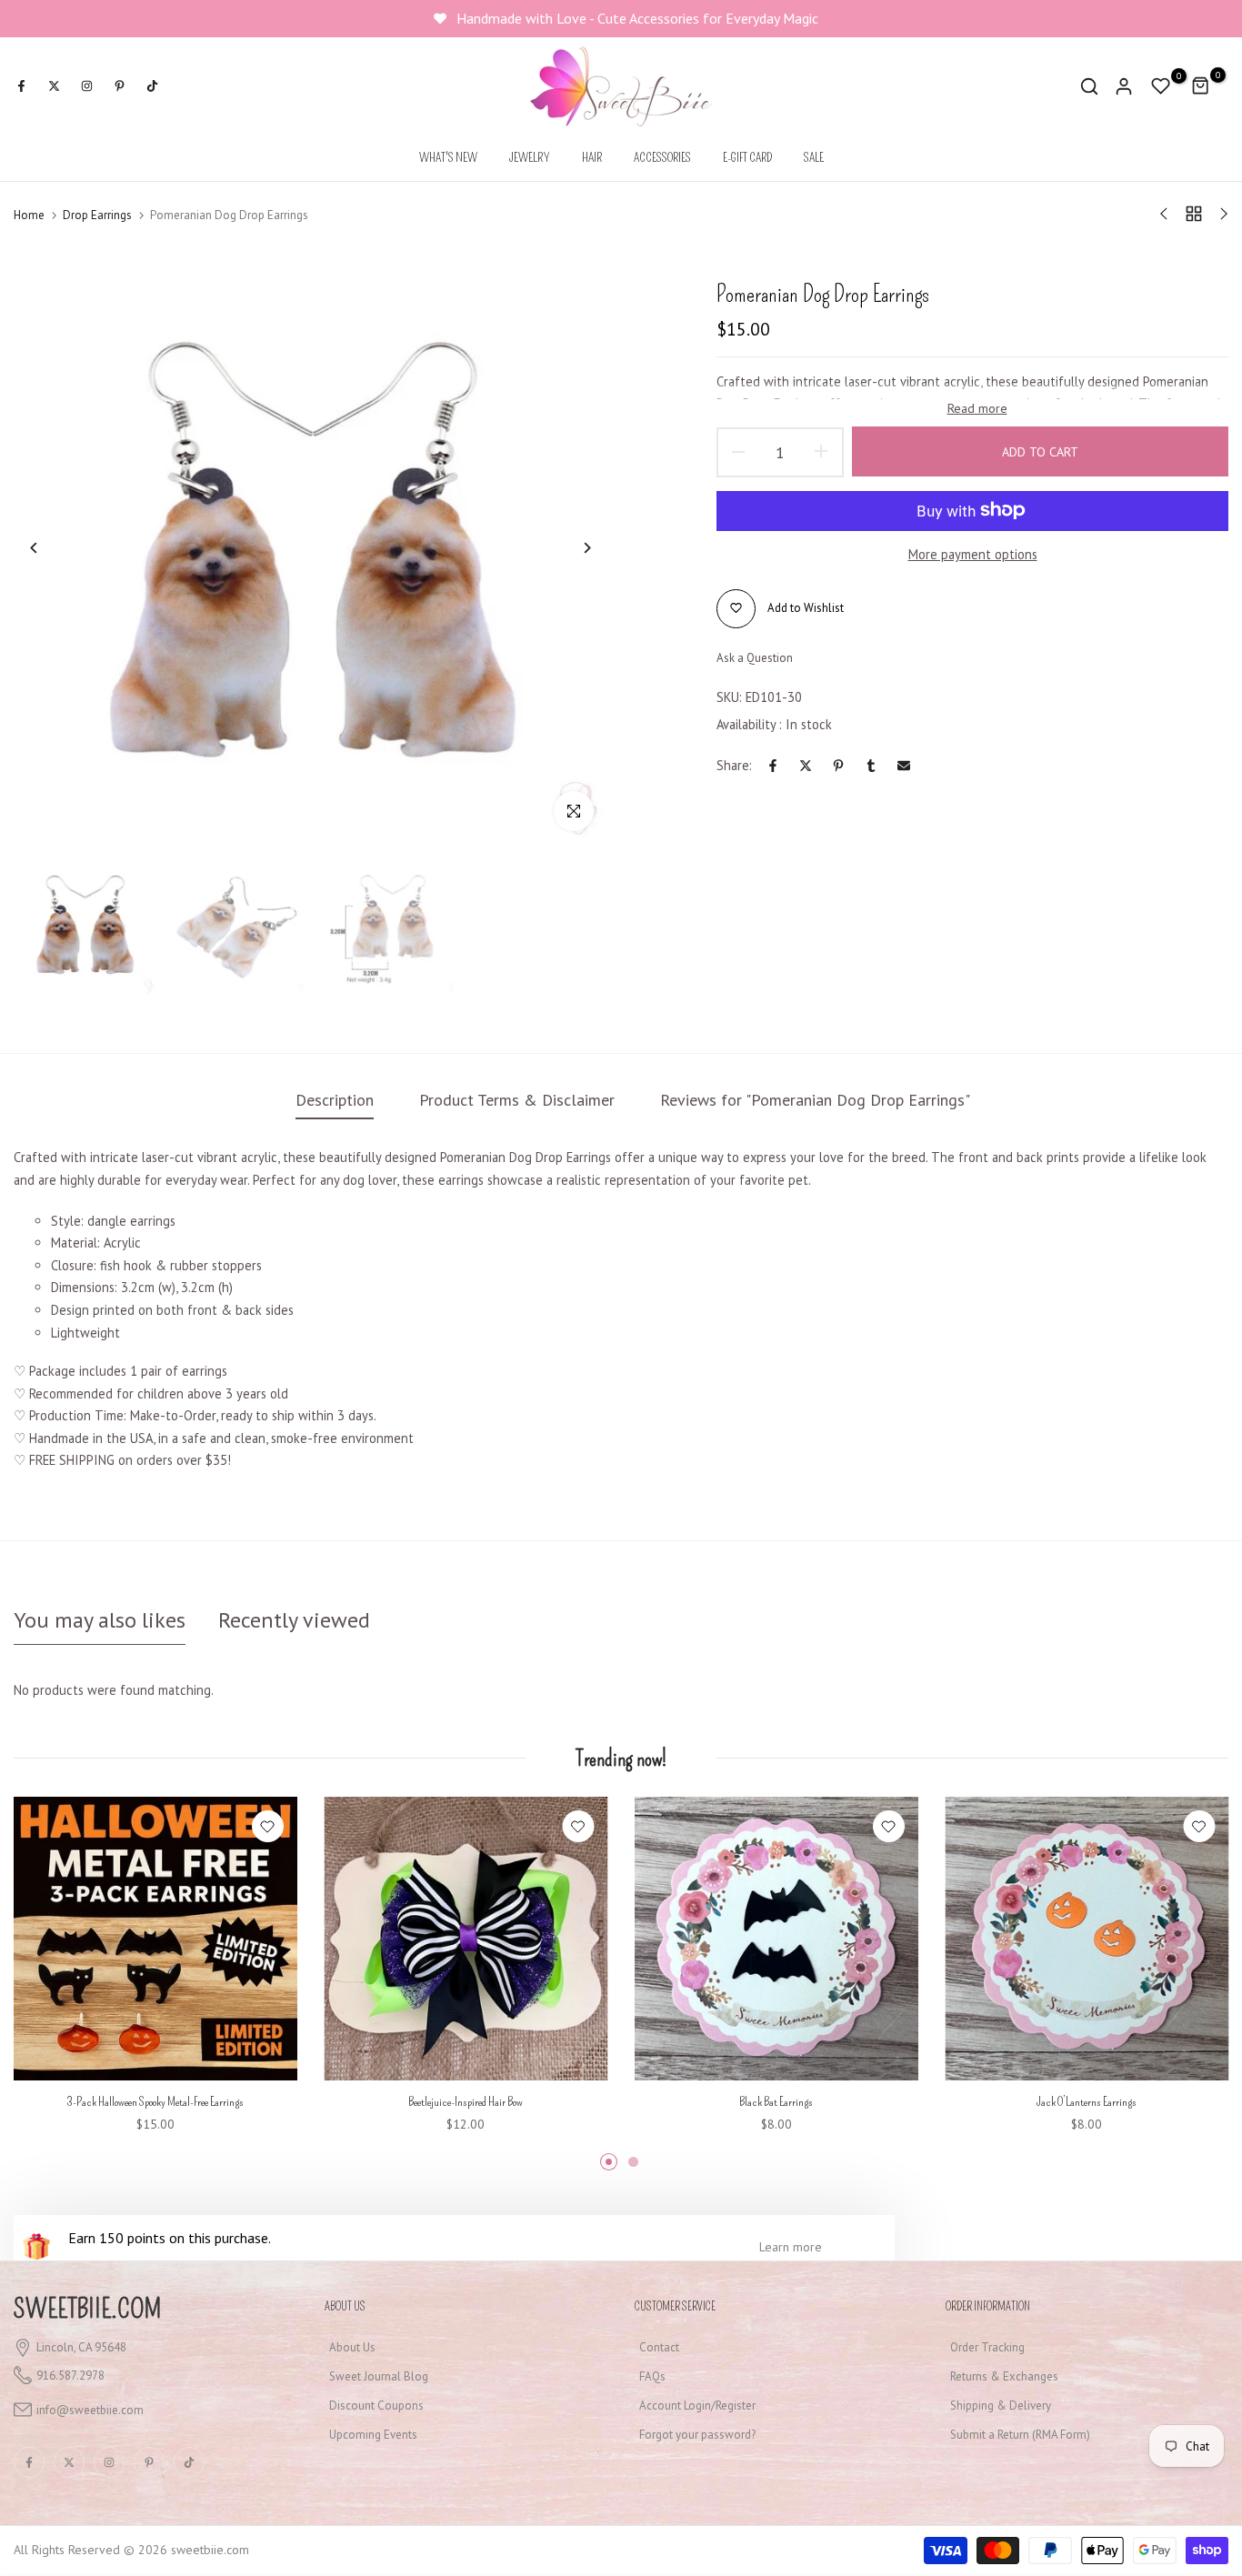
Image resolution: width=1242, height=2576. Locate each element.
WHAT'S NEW (448, 158)
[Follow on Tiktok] (152, 86)
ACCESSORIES (662, 158)
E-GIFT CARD (747, 158)
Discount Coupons (376, 2406)
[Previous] (48, 548)
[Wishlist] (268, 1826)
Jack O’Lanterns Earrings (1087, 2101)
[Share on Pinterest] (838, 766)
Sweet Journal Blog (379, 2376)
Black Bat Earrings (776, 2101)
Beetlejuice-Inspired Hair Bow (466, 2101)
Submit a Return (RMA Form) (1020, 2435)
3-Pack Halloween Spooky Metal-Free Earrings (155, 2101)
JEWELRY (530, 158)
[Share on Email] (904, 766)
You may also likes (100, 1620)
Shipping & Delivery (1001, 2406)
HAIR (592, 158)
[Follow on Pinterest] (119, 86)
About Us (352, 2347)
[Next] (573, 548)
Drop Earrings (97, 215)
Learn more (791, 2247)
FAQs (652, 2376)
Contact (659, 2347)
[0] (1161, 86)
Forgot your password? (697, 2435)
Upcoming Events (373, 2435)
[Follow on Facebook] (21, 86)
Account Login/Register (697, 2406)
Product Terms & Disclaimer (517, 1100)
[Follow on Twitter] (54, 86)
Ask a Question (755, 657)
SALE (814, 158)
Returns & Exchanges (1004, 2376)
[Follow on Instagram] (86, 86)
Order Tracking (987, 2347)
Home (29, 215)
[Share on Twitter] (806, 766)
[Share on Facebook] (773, 766)
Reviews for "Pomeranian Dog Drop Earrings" (815, 1100)
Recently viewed (294, 1620)
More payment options (973, 554)
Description (335, 1100)
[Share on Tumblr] (871, 766)
